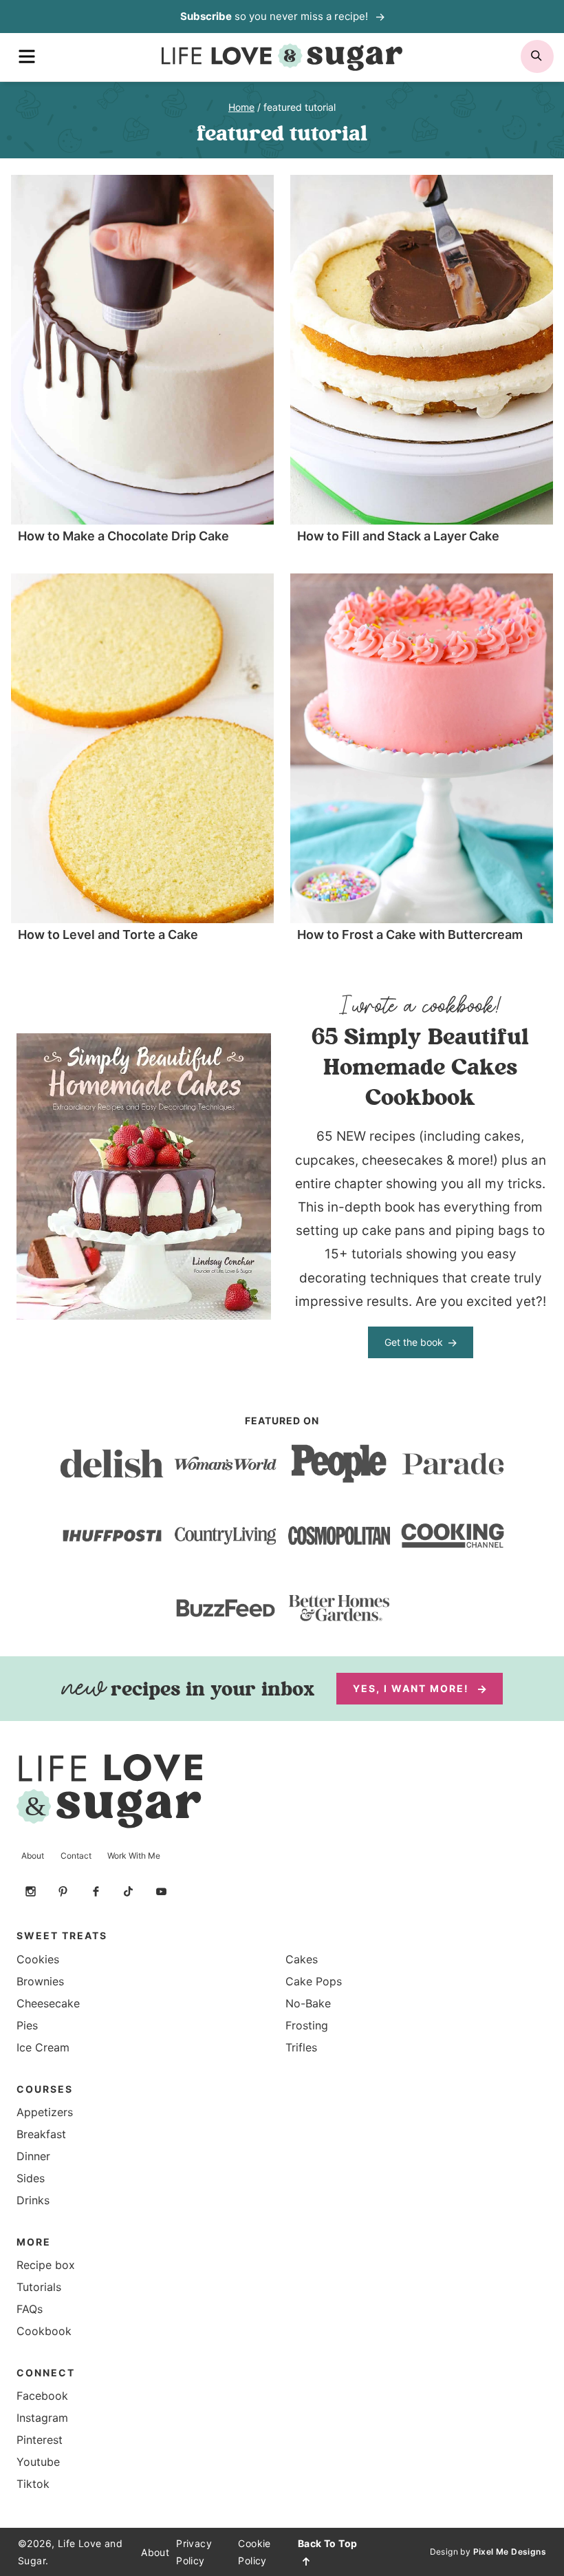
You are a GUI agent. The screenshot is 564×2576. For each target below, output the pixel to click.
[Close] (529, 1143)
